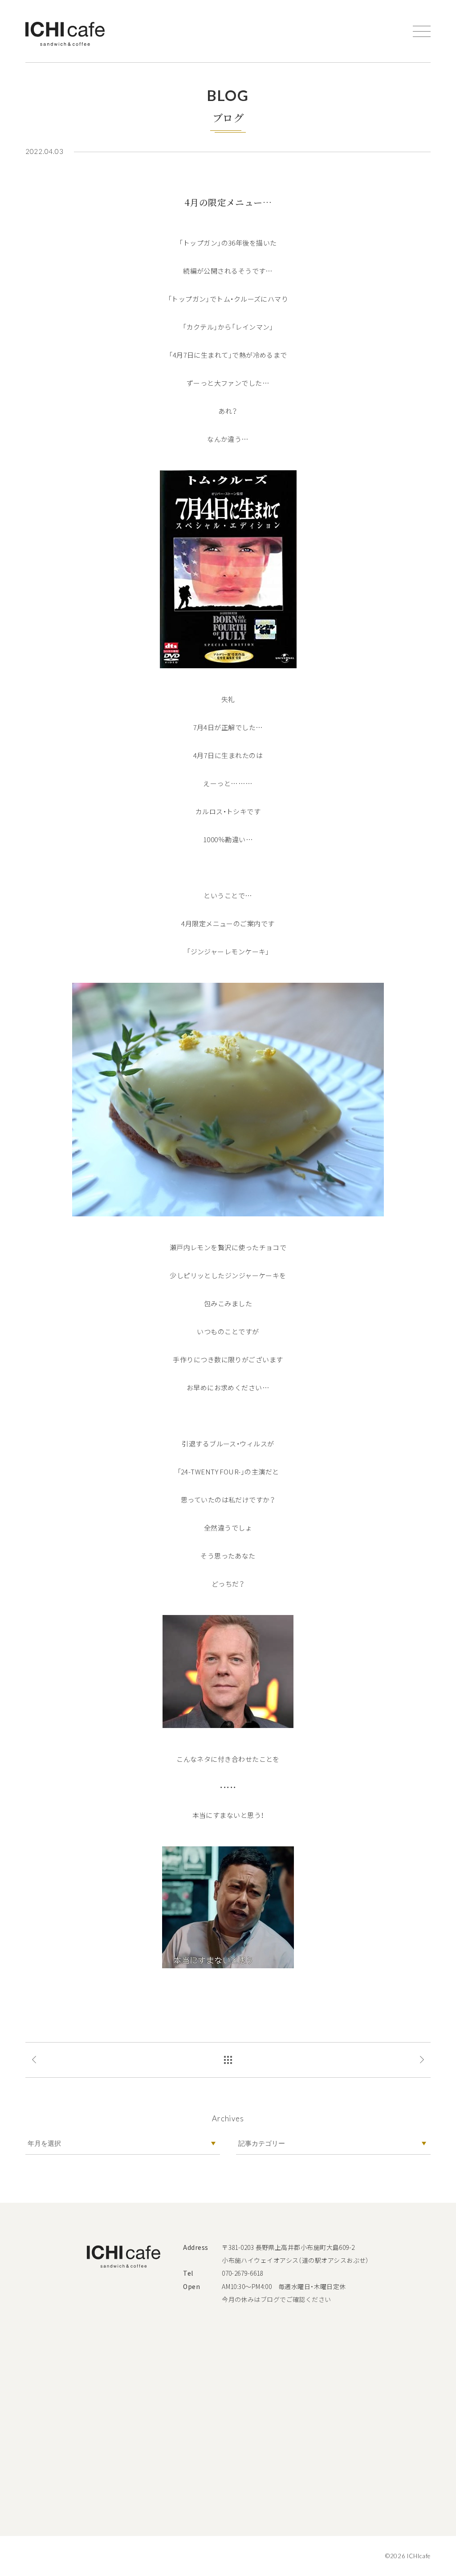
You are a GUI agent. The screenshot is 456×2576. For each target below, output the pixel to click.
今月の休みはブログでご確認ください (277, 2299)
